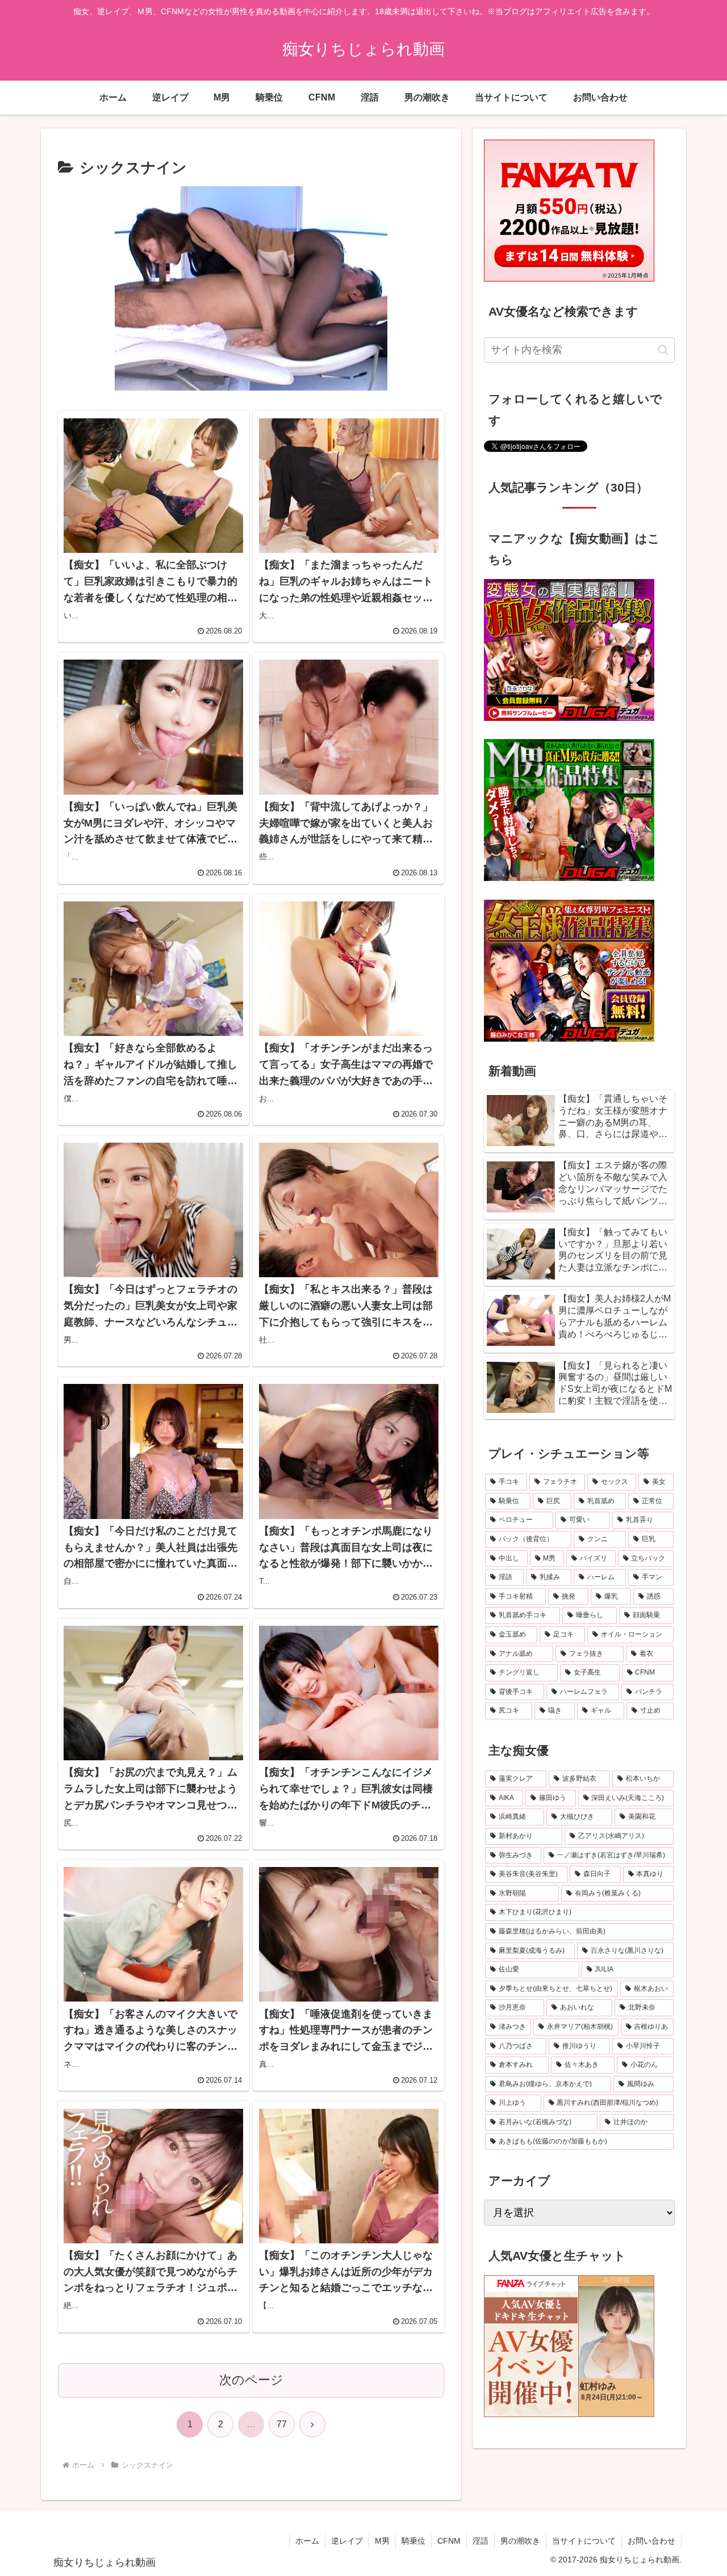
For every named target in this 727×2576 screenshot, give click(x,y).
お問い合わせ (651, 2541)
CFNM (449, 2541)
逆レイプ (347, 2541)
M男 (382, 2541)
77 (282, 2424)
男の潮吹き (520, 2541)
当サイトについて (584, 2541)
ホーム (307, 2541)
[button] (663, 350)
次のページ (251, 2380)
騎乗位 (413, 2541)
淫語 (481, 2541)
